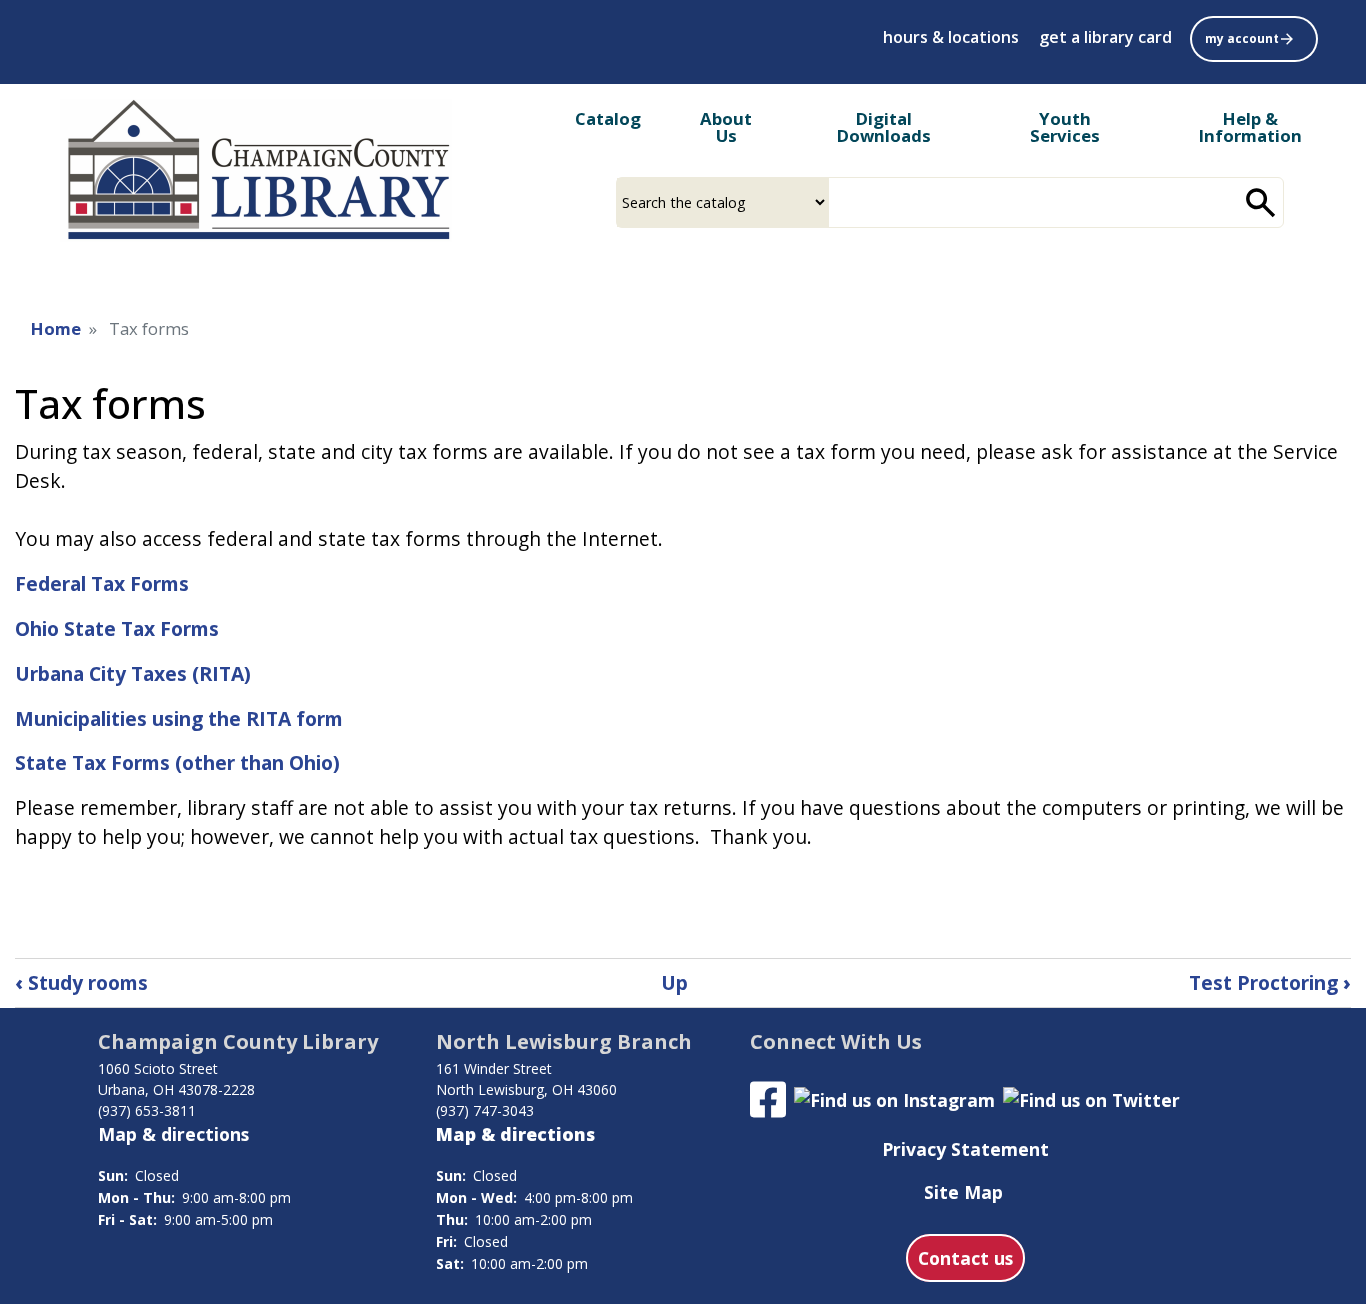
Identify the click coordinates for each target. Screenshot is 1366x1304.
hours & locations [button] (951, 37)
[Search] (1261, 202)
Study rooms (81, 982)
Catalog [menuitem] (608, 118)
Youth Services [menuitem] (1065, 127)
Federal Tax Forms (102, 583)
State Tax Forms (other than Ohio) (177, 762)
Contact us (965, 1258)
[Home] (256, 170)
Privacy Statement (965, 1149)
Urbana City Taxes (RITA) (133, 673)
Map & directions (173, 1134)
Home (56, 328)
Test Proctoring (1270, 982)
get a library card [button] (1105, 37)
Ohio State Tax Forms (117, 628)
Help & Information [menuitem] (1250, 127)
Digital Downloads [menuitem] (884, 127)
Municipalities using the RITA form (179, 718)
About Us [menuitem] (726, 127)
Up (674, 982)
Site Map (963, 1192)
